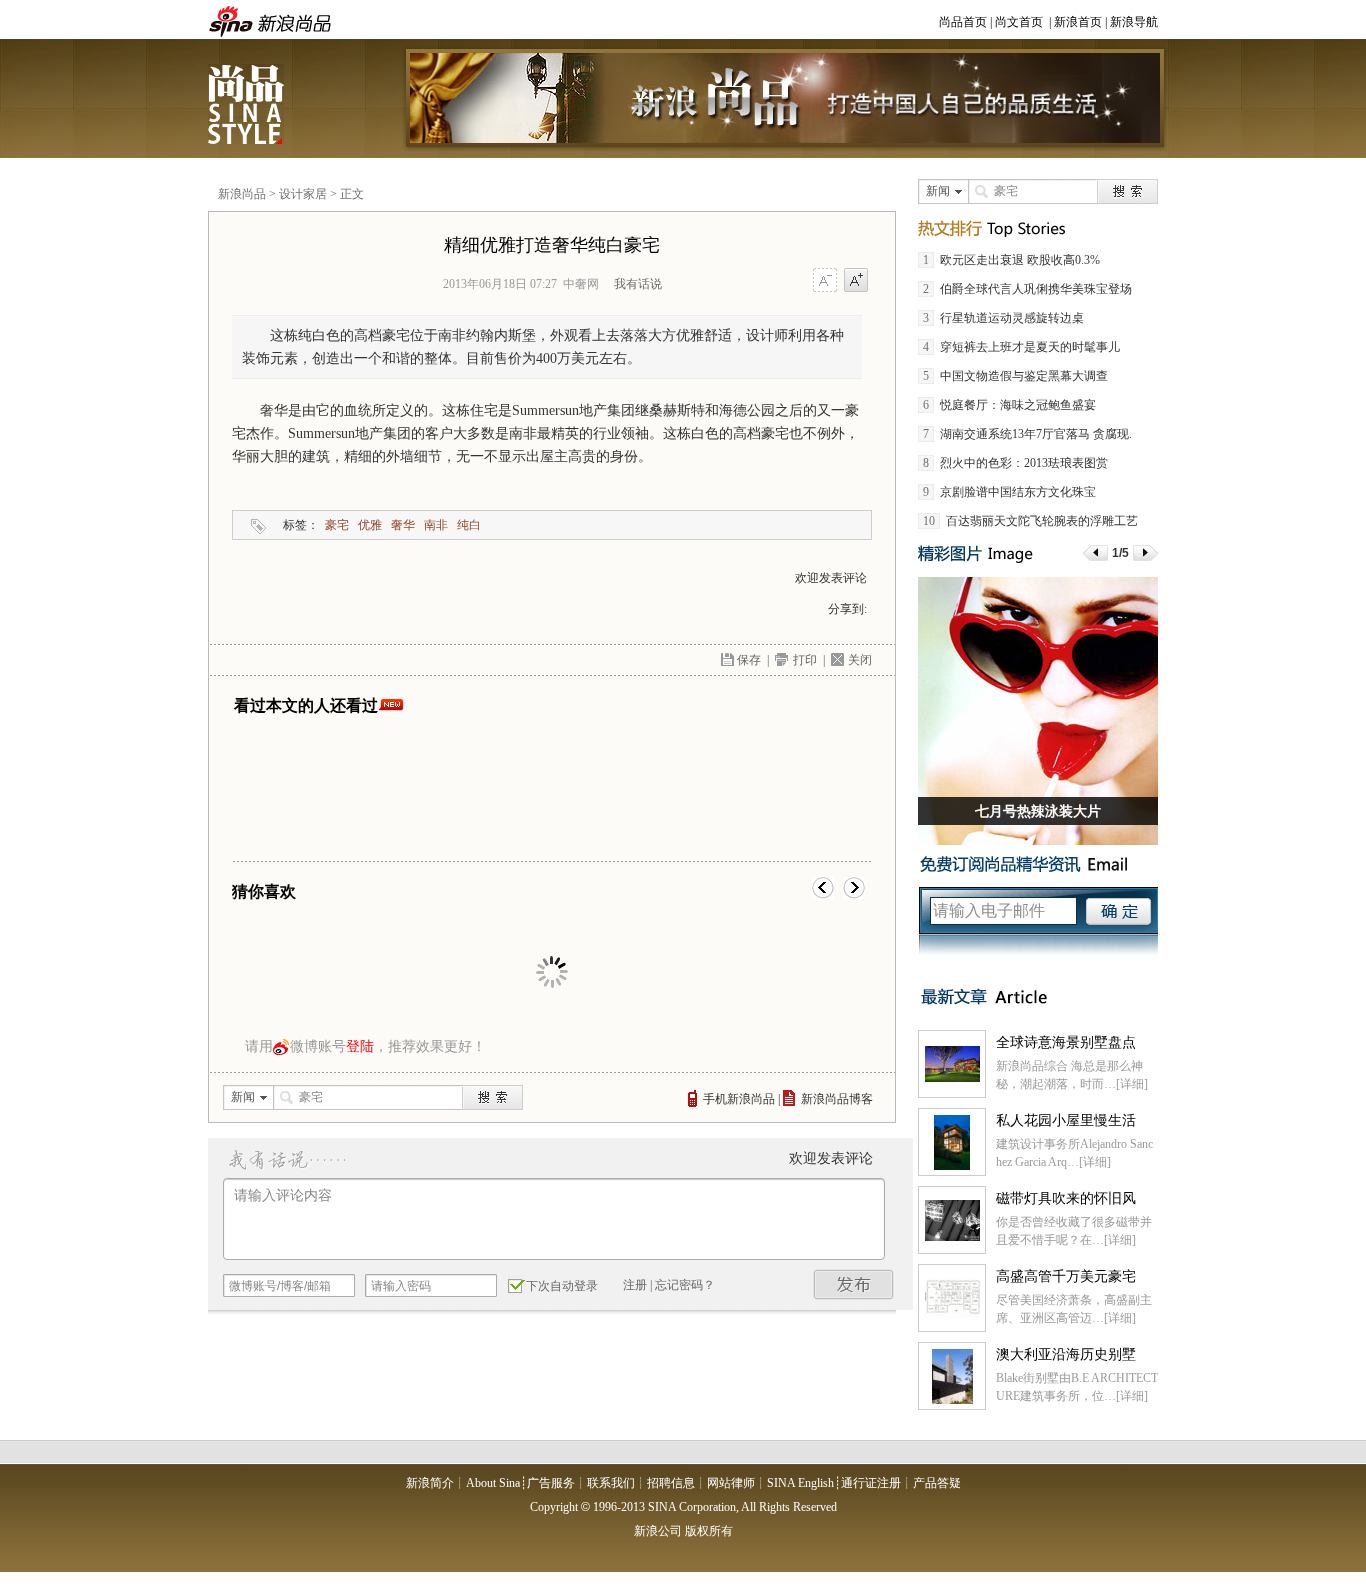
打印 (805, 660)
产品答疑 (937, 1483)
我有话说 (638, 284)
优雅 (370, 525)
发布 (854, 1284)
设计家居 (303, 194)
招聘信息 (671, 1483)
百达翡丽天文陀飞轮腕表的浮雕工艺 (1042, 521)
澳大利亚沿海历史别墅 (1066, 1354)
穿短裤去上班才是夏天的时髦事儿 (1030, 347)
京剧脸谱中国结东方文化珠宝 (1018, 492)
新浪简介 (430, 1483)
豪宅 (337, 525)
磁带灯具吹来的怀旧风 (1066, 1198)
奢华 (403, 525)
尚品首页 (963, 22)
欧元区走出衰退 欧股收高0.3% (1020, 260)
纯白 (469, 525)
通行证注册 (871, 1483)
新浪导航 (1134, 22)
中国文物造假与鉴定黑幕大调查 (1024, 376)
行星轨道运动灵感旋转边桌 (1012, 318)
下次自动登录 (562, 1286)
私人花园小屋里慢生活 (1066, 1120)
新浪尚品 (248, 104)
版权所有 (709, 1531)
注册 (635, 1285)
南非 (436, 525)
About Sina (493, 1483)
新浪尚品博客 (837, 1099)
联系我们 (611, 1483)
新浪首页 (1078, 22)
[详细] (1132, 1084)
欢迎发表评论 (831, 578)
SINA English (800, 1483)
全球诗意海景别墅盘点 (1066, 1042)
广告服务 (551, 1483)
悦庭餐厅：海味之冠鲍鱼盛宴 (1018, 405)
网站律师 (731, 1483)
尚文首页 (1019, 22)
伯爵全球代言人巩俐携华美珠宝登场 (1036, 289)
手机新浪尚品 (739, 1099)
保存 (749, 660)
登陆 (360, 1046)
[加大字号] (856, 281)
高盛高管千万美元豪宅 (1066, 1276)
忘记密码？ (685, 1285)
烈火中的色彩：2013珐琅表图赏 (1024, 463)
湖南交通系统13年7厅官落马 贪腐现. (1036, 434)
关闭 (860, 660)
